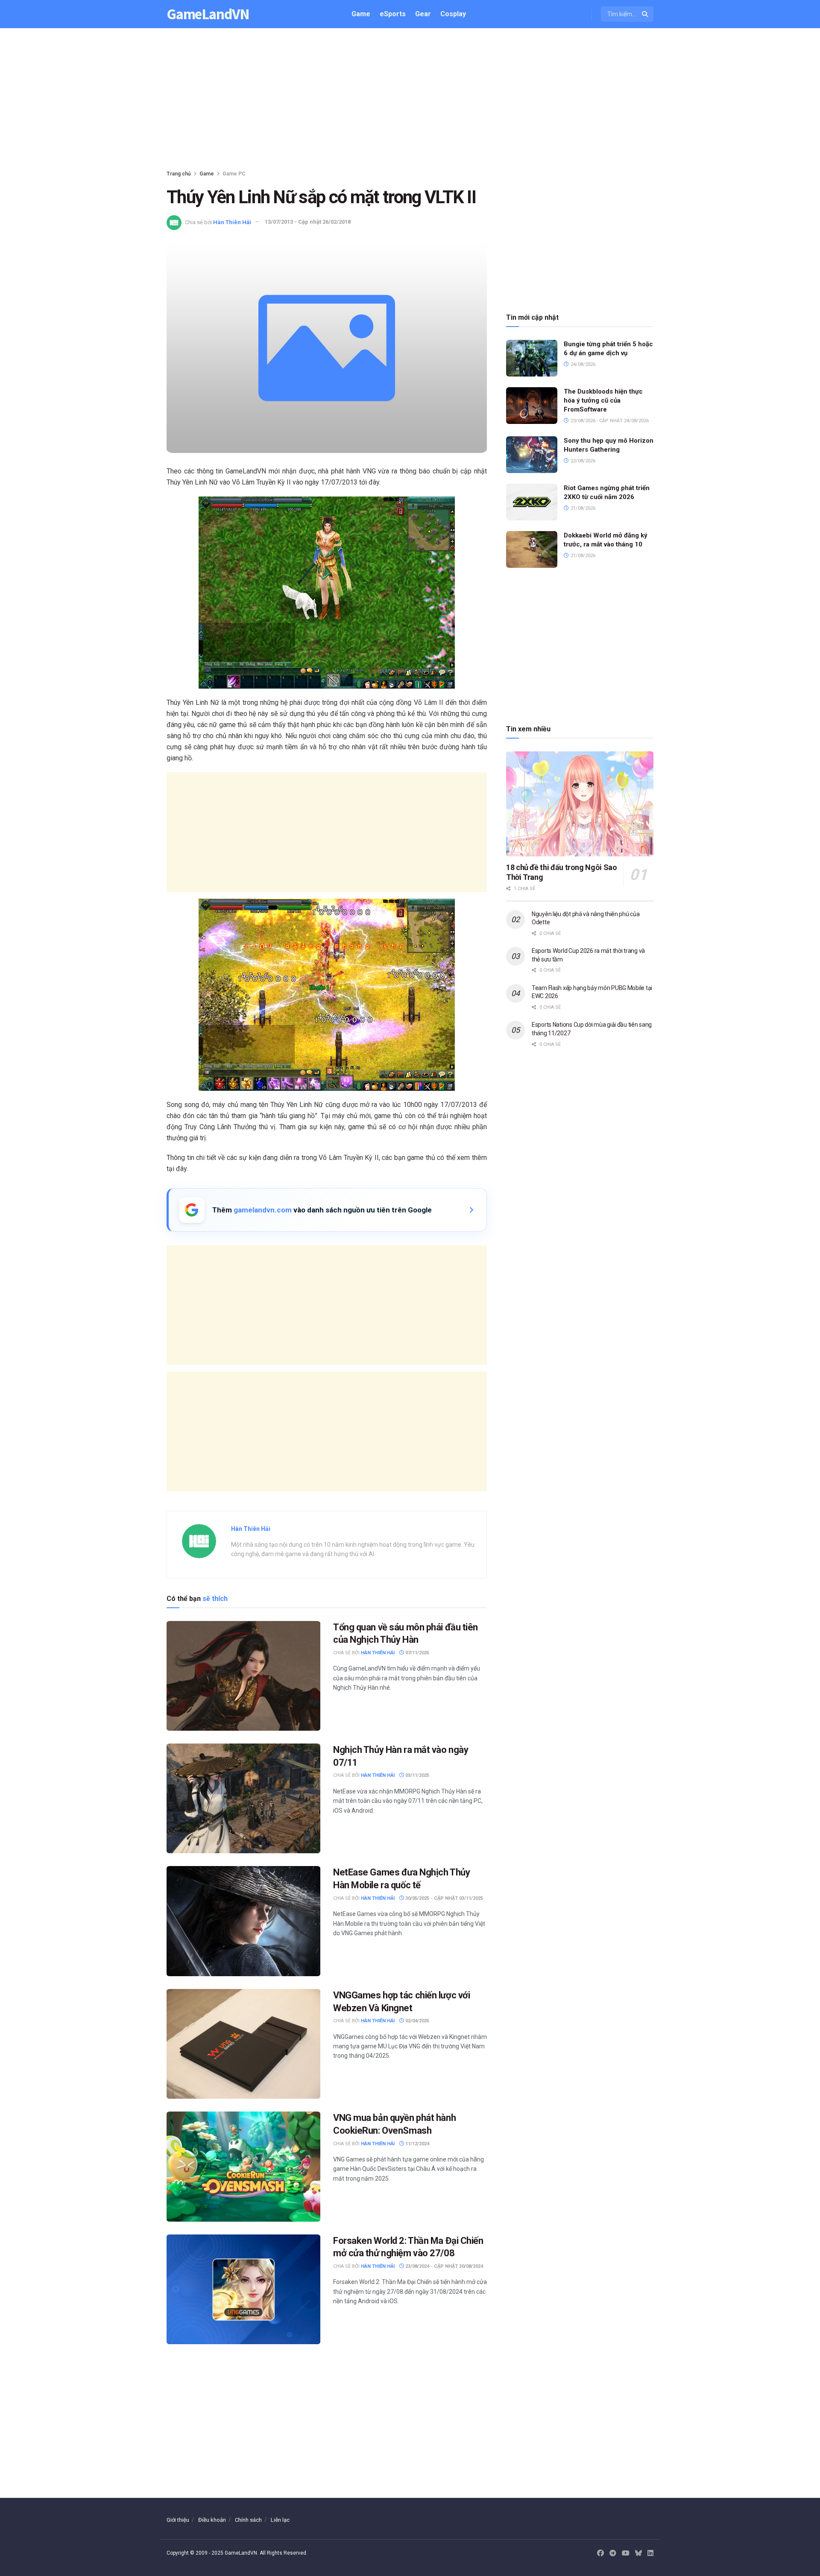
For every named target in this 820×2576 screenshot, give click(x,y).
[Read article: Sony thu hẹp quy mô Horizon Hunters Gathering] (532, 455)
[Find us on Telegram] (613, 2553)
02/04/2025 (417, 2021)
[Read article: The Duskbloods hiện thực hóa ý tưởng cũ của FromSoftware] (532, 406)
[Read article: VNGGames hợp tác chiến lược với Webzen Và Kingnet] (243, 2044)
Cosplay (453, 14)
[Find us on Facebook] (600, 2553)
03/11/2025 (417, 1775)
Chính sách (248, 2520)
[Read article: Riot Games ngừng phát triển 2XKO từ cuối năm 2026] (532, 502)
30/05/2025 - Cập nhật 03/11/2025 (444, 1898)
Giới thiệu (178, 2520)
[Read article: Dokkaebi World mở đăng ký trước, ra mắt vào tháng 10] (532, 549)
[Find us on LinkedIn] (650, 2553)
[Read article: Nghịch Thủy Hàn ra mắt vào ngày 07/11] (243, 1798)
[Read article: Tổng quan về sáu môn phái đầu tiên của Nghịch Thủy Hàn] (243, 1676)
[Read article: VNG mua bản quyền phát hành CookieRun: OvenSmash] (243, 2166)
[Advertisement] (410, 101)
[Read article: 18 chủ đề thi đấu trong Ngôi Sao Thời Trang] (580, 804)
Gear (423, 14)
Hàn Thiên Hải (232, 222)
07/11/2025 (417, 1653)
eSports (393, 14)
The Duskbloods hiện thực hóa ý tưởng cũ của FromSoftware (603, 400)
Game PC (234, 174)
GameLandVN (208, 14)
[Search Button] (646, 14)
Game (361, 14)
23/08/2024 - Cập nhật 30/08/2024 (444, 2266)
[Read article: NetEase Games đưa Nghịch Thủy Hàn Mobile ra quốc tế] (243, 1921)
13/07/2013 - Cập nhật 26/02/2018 (308, 222)
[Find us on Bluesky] (638, 2554)
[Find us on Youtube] (626, 2553)
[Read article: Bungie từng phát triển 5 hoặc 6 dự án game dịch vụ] (532, 358)
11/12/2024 (417, 2144)
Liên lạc (280, 2520)
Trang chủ (179, 174)
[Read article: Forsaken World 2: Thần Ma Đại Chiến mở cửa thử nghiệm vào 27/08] (243, 2289)
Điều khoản (212, 2520)
